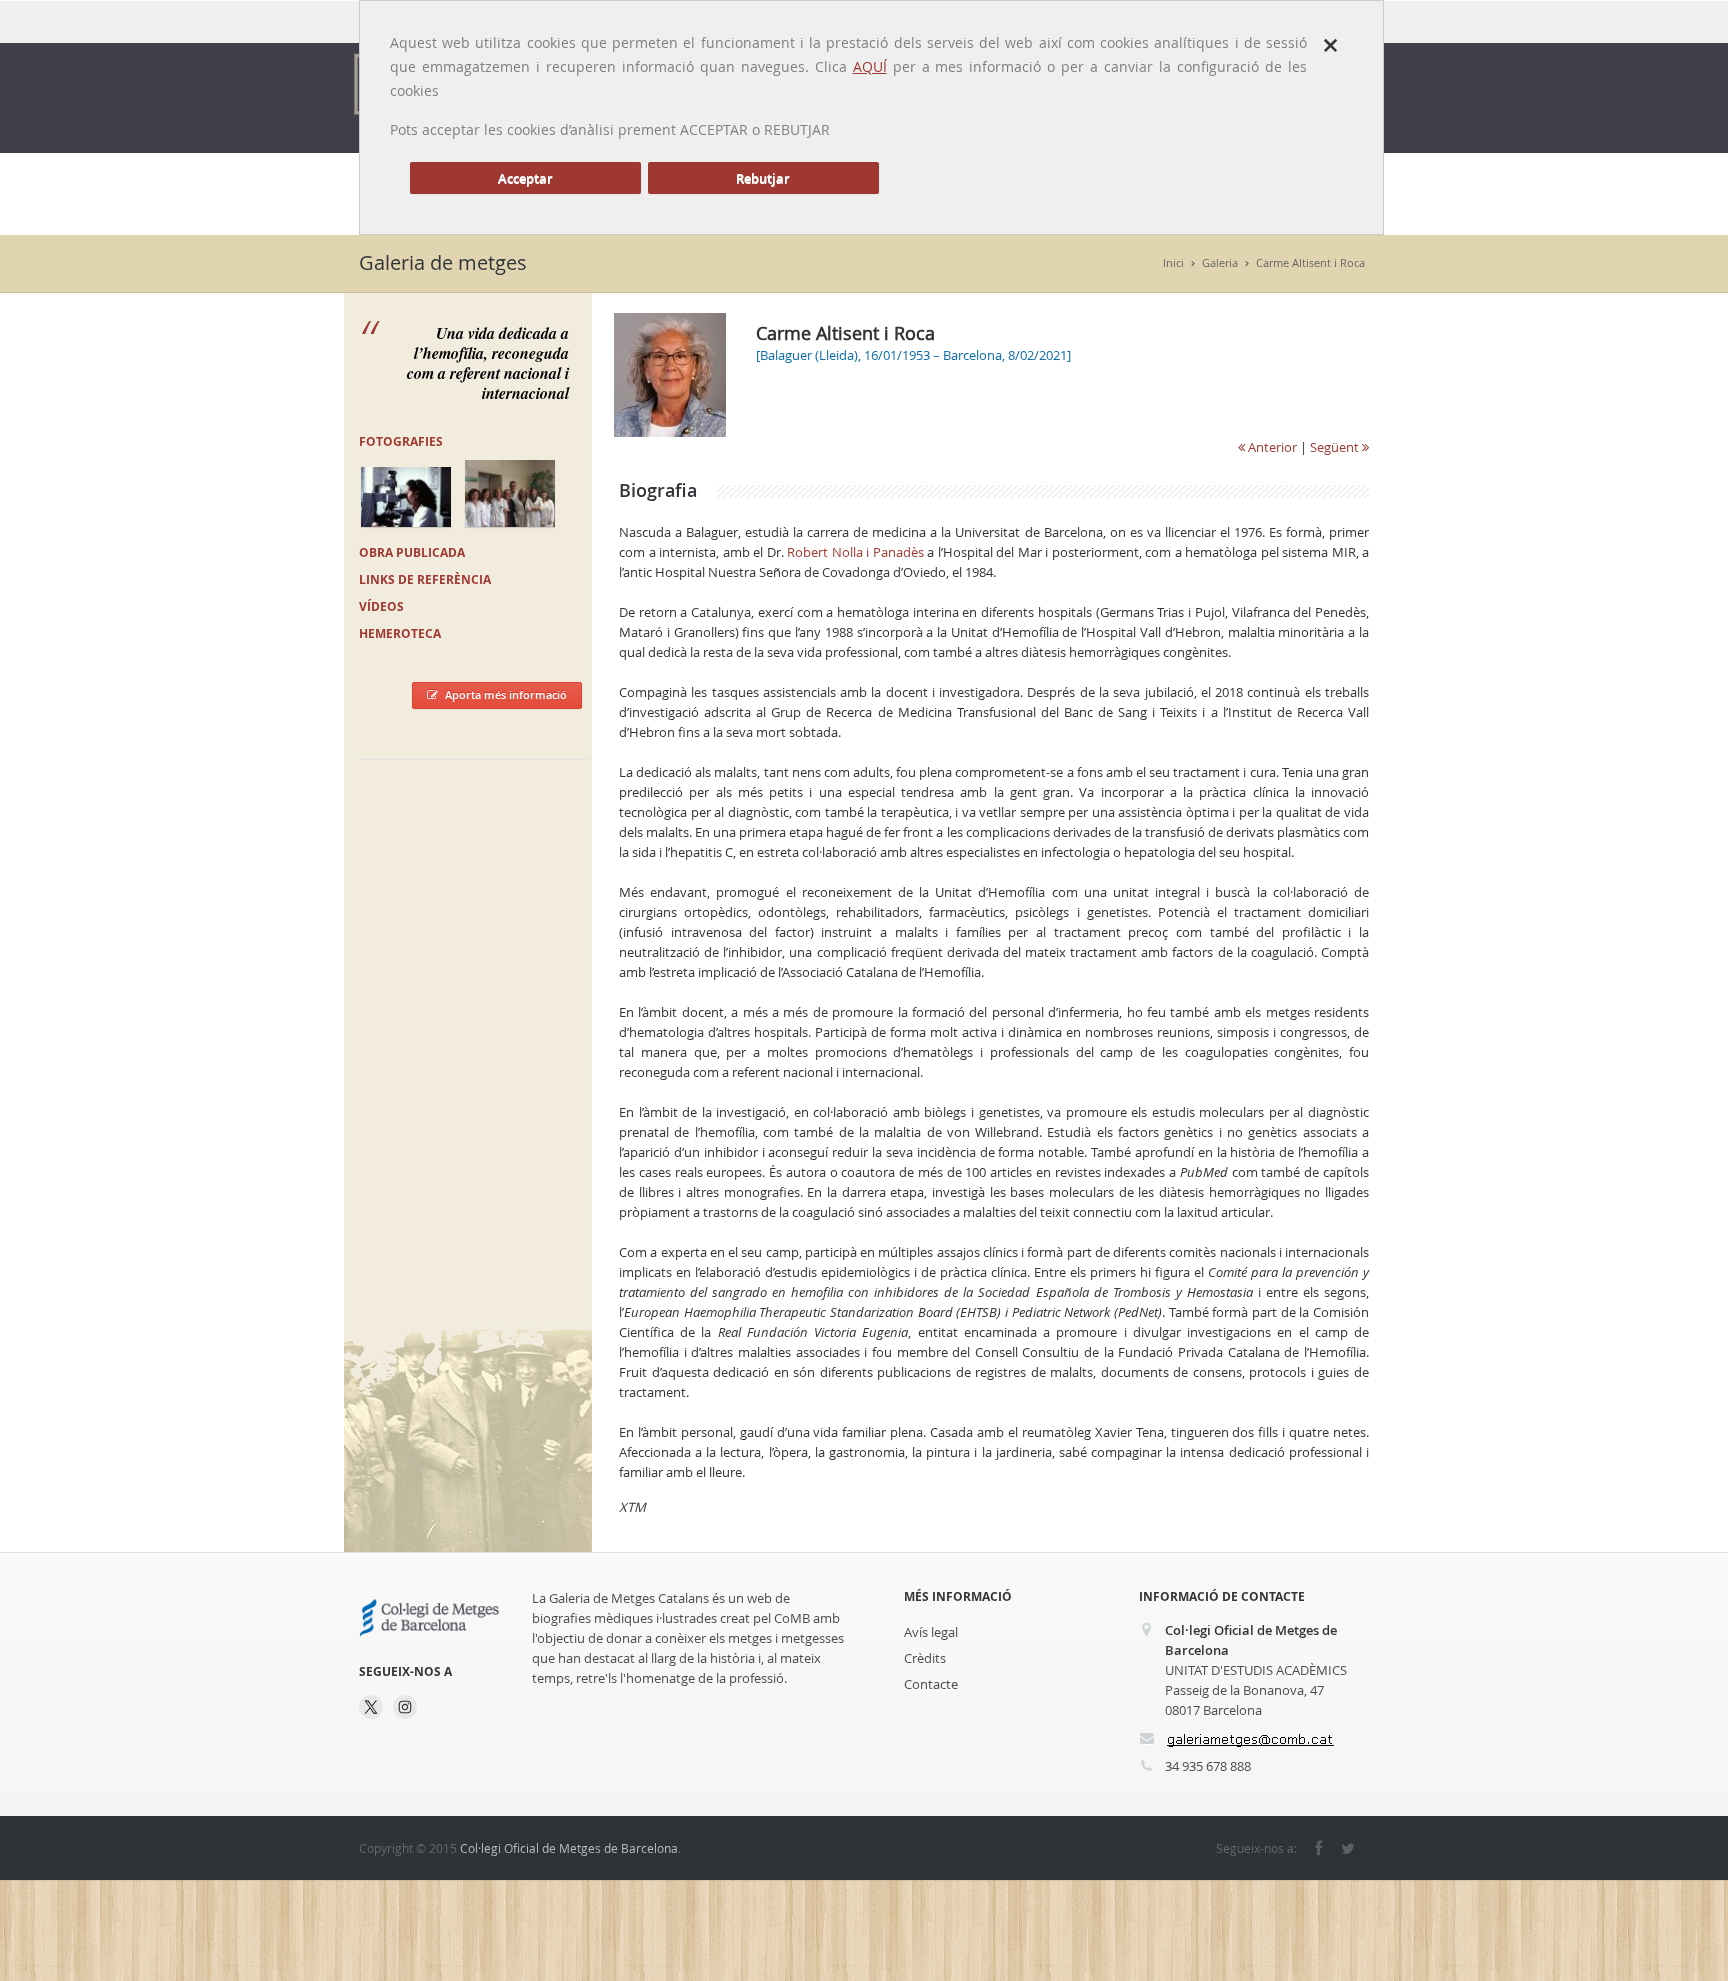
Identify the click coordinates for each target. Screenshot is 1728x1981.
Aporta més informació (506, 694)
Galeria (1220, 262)
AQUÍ (870, 66)
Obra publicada (412, 552)
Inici (1173, 262)
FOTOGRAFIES (401, 441)
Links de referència (425, 579)
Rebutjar (763, 178)
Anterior (1271, 447)
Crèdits (925, 1658)
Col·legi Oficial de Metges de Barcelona (569, 1848)
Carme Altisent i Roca (1310, 262)
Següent (1336, 447)
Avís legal (931, 1632)
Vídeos (381, 606)
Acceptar (525, 178)
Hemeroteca (400, 633)
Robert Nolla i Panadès (855, 552)
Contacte (931, 1684)
